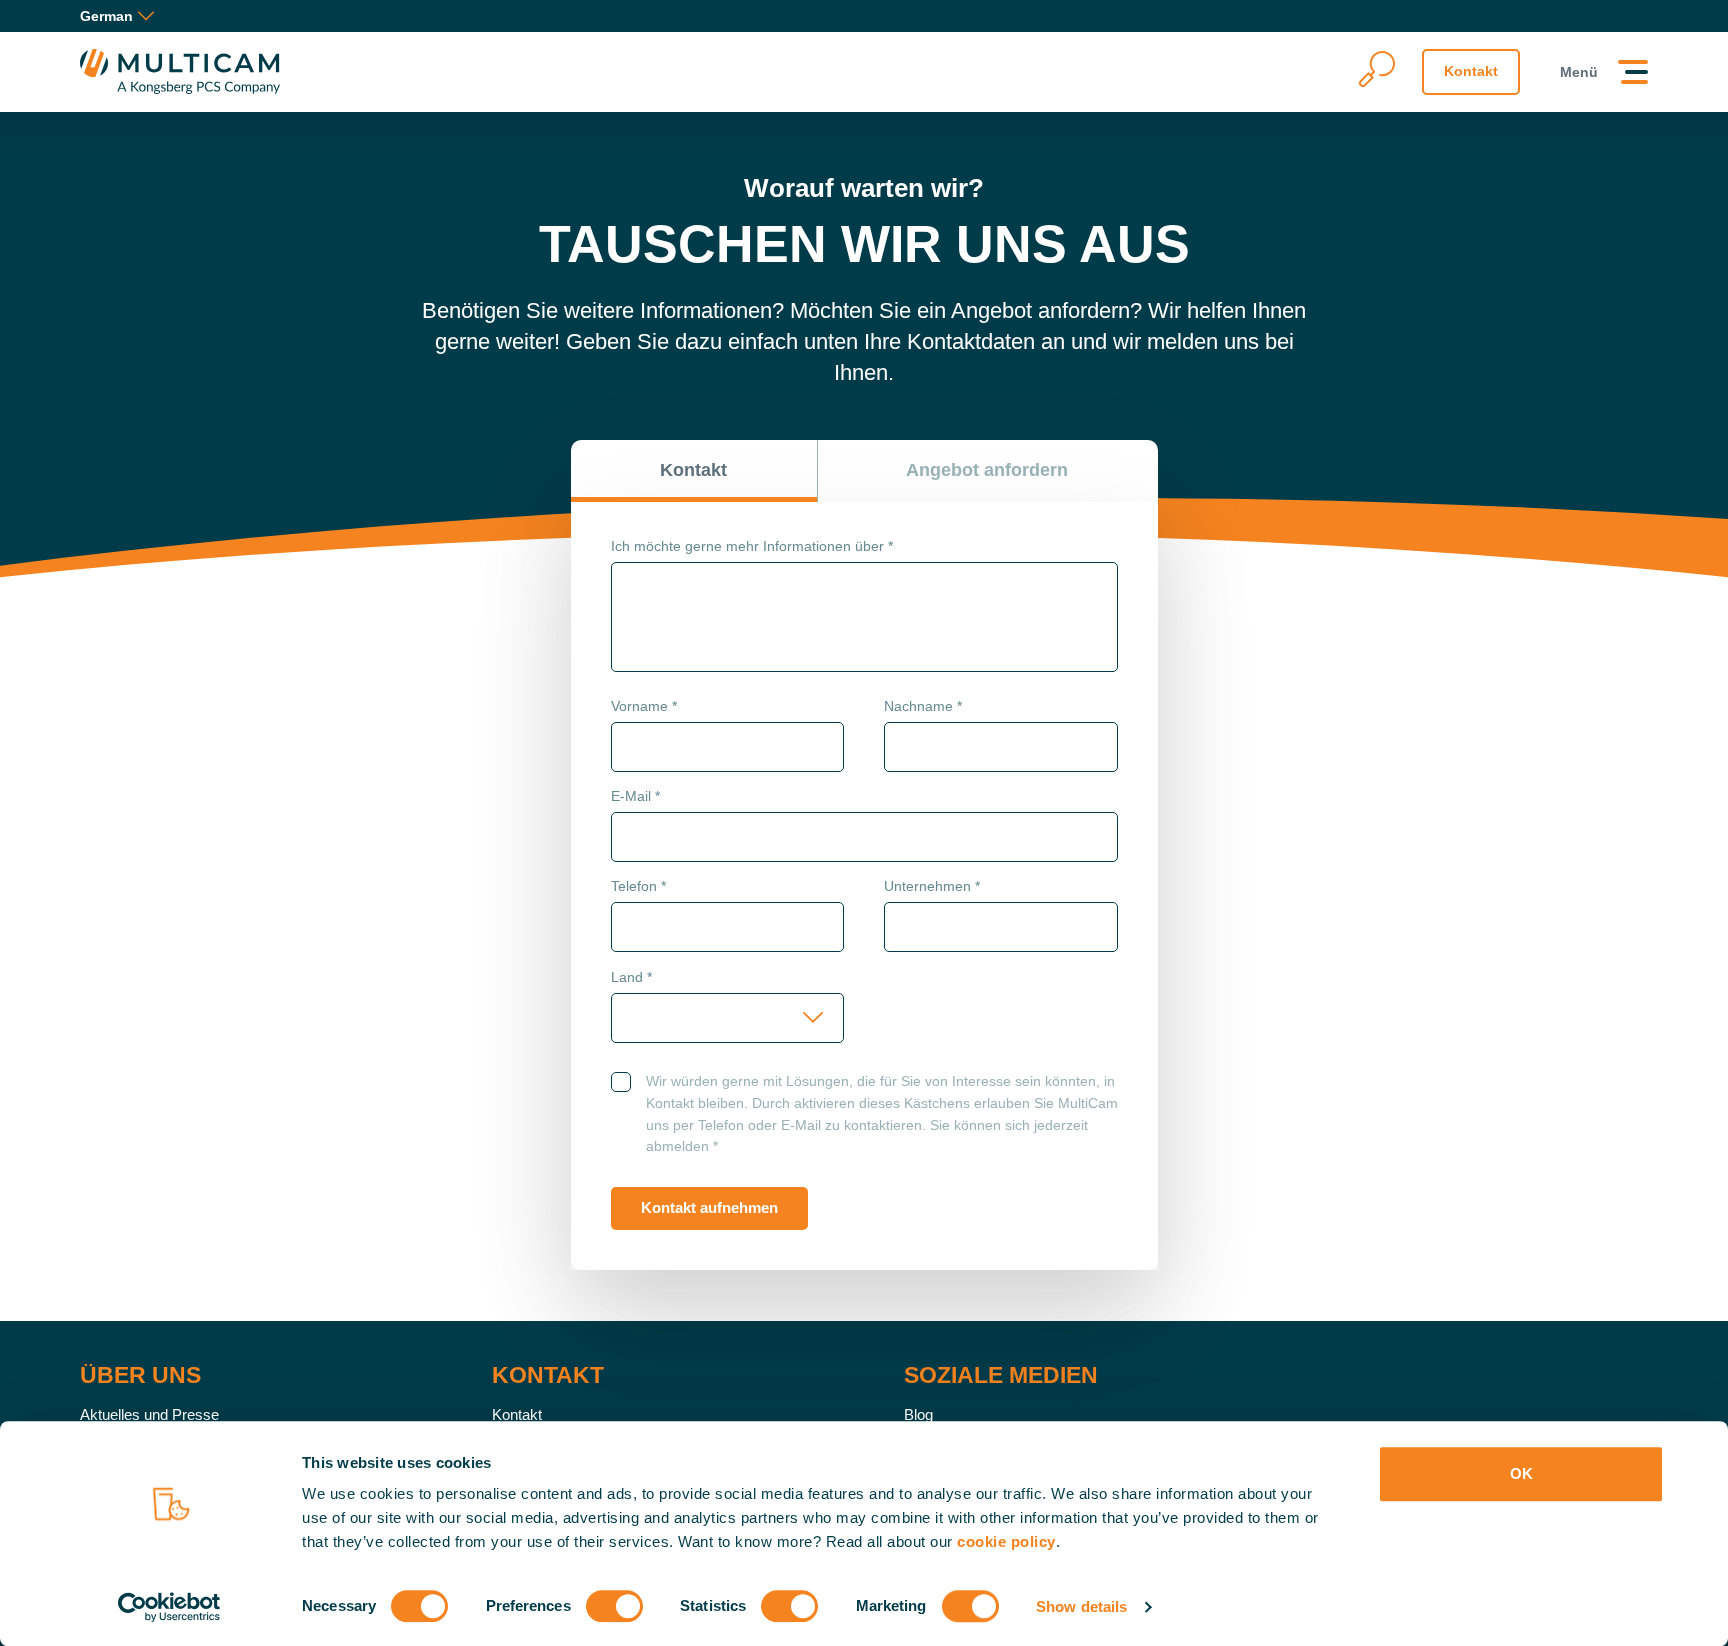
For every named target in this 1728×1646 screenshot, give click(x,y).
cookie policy (1006, 1541)
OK (1521, 1473)
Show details (1081, 1606)
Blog (918, 1414)
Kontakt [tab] (693, 470)
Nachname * (923, 706)
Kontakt (1471, 71)
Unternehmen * (932, 886)
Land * (631, 977)
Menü (1579, 72)
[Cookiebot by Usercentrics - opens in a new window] (169, 1607)
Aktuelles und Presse (149, 1414)
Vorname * (644, 706)
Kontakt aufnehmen (709, 1207)
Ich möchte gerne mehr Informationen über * (752, 546)
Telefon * (638, 886)
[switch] (614, 1606)
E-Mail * (635, 796)
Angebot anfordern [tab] (987, 470)
